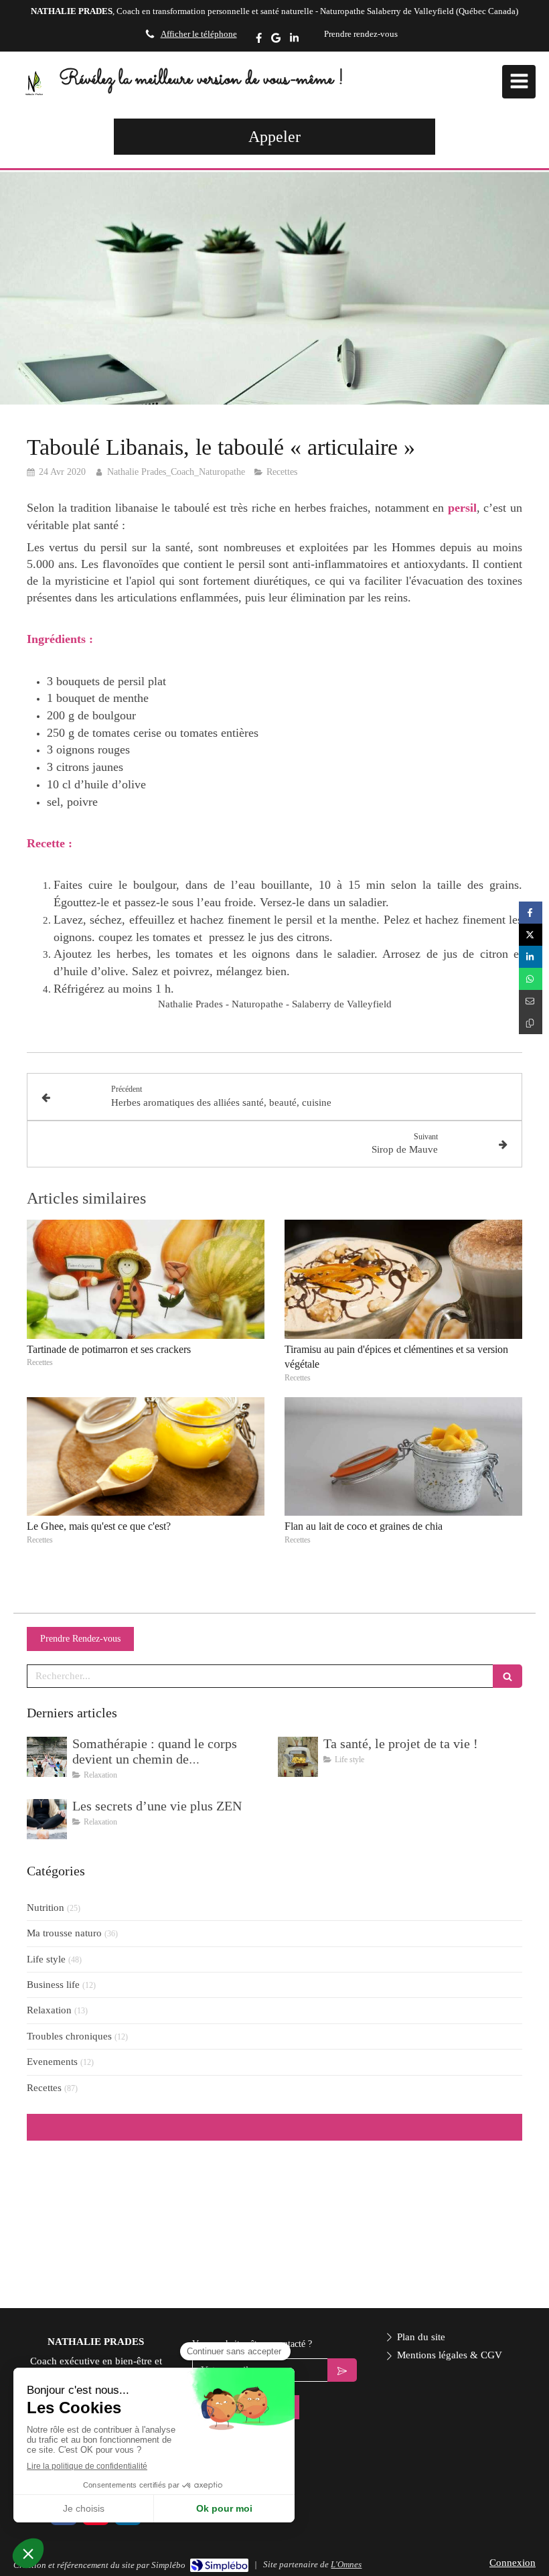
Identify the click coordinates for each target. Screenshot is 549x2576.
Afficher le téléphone (199, 34)
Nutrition (46, 1908)
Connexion (513, 2563)
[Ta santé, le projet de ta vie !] (298, 1757)
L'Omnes (346, 2564)
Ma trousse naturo (64, 1933)
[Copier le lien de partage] (531, 1023)
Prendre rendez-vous (361, 34)
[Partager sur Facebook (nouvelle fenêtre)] (531, 913)
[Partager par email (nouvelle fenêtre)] (531, 1001)
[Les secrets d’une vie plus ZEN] (47, 1819)
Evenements (52, 2062)
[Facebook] (259, 41)
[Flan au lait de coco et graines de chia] (403, 1457)
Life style (46, 1959)
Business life (53, 1985)
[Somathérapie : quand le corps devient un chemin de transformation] (47, 1757)
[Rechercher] (507, 1676)
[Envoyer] (342, 2370)
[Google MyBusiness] (276, 41)
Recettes (44, 2088)
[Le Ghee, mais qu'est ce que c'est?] (146, 1457)
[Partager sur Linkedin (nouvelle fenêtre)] (531, 957)
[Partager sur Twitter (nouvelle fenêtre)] (531, 935)
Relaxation (49, 2010)
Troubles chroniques (69, 2036)
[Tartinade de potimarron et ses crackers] (146, 1279)
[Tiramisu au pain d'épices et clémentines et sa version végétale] (403, 1279)
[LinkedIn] (294, 41)
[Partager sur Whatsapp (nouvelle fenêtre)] (531, 979)
